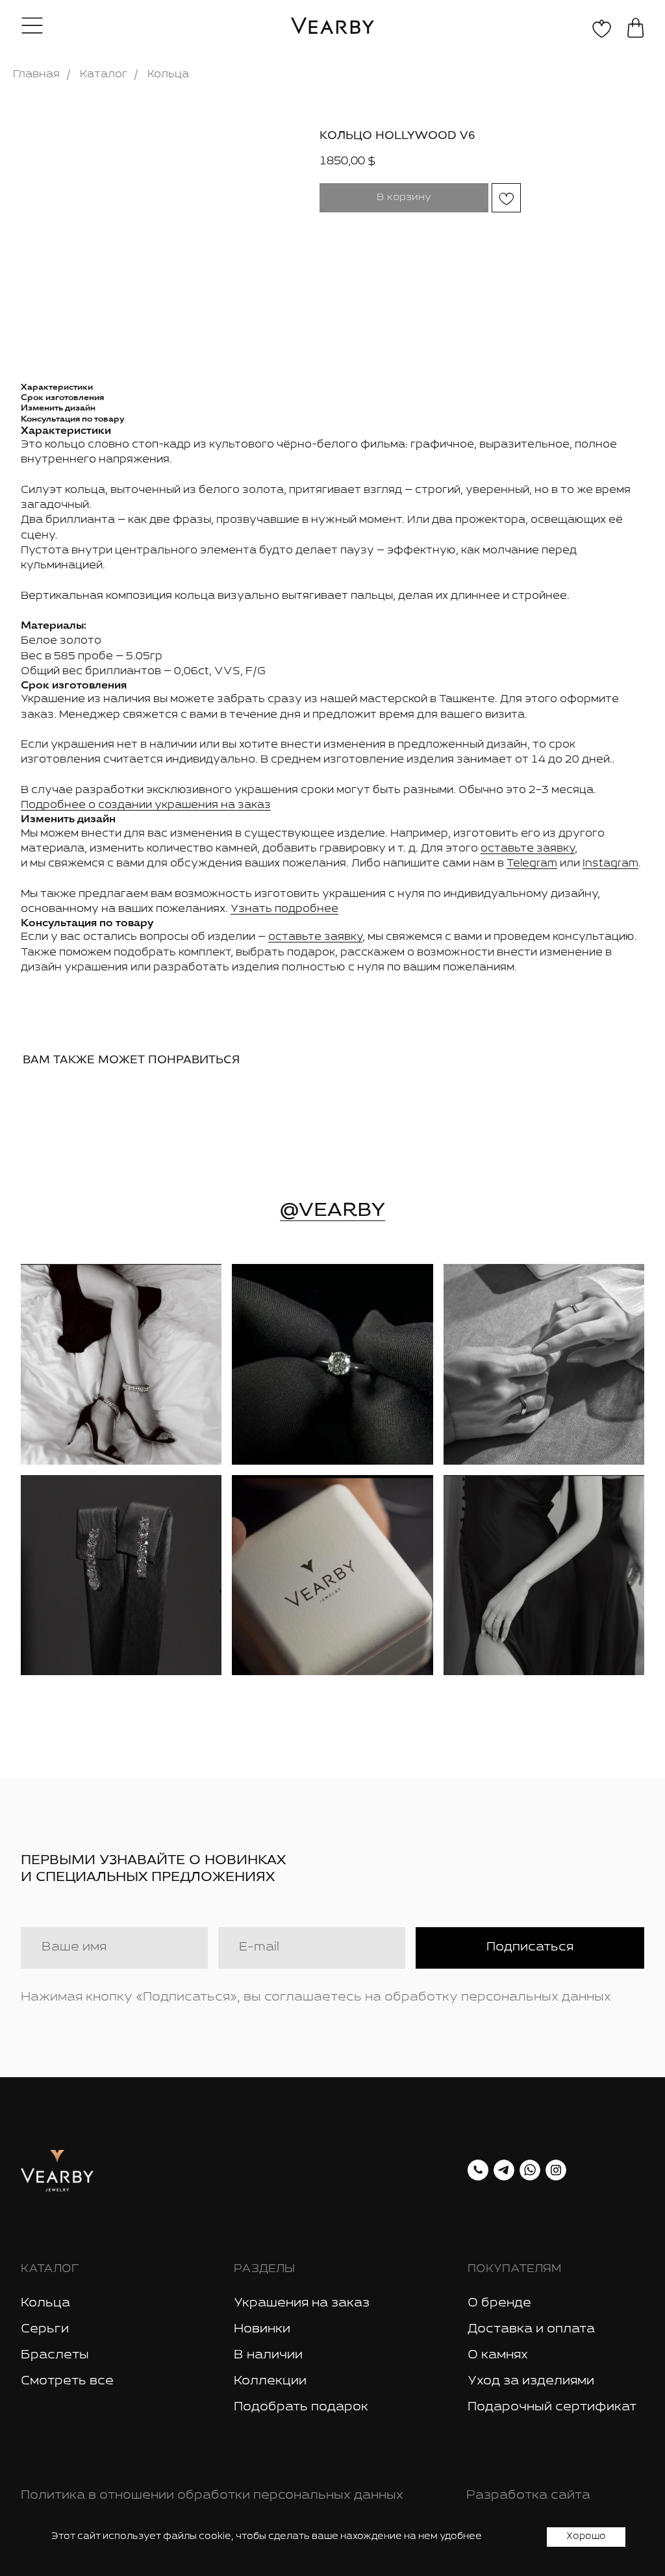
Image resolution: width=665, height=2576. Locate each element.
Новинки (262, 2329)
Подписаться (530, 1947)
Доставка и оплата (531, 2329)
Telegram (532, 864)
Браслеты (55, 2355)
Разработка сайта (528, 2495)
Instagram (610, 864)
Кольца (168, 74)
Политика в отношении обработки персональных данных (212, 2495)
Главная (36, 74)
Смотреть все (67, 2381)
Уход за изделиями (531, 2381)
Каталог (104, 74)
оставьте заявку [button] (528, 849)
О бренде (499, 2303)
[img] (121, 1364)
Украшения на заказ (302, 2303)
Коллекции (270, 2381)
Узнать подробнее (284, 909)
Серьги (45, 2329)
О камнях (498, 2355)
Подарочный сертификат (552, 2407)
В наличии (268, 2355)
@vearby (332, 1209)
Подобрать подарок (301, 2407)
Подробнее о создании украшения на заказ (146, 805)
